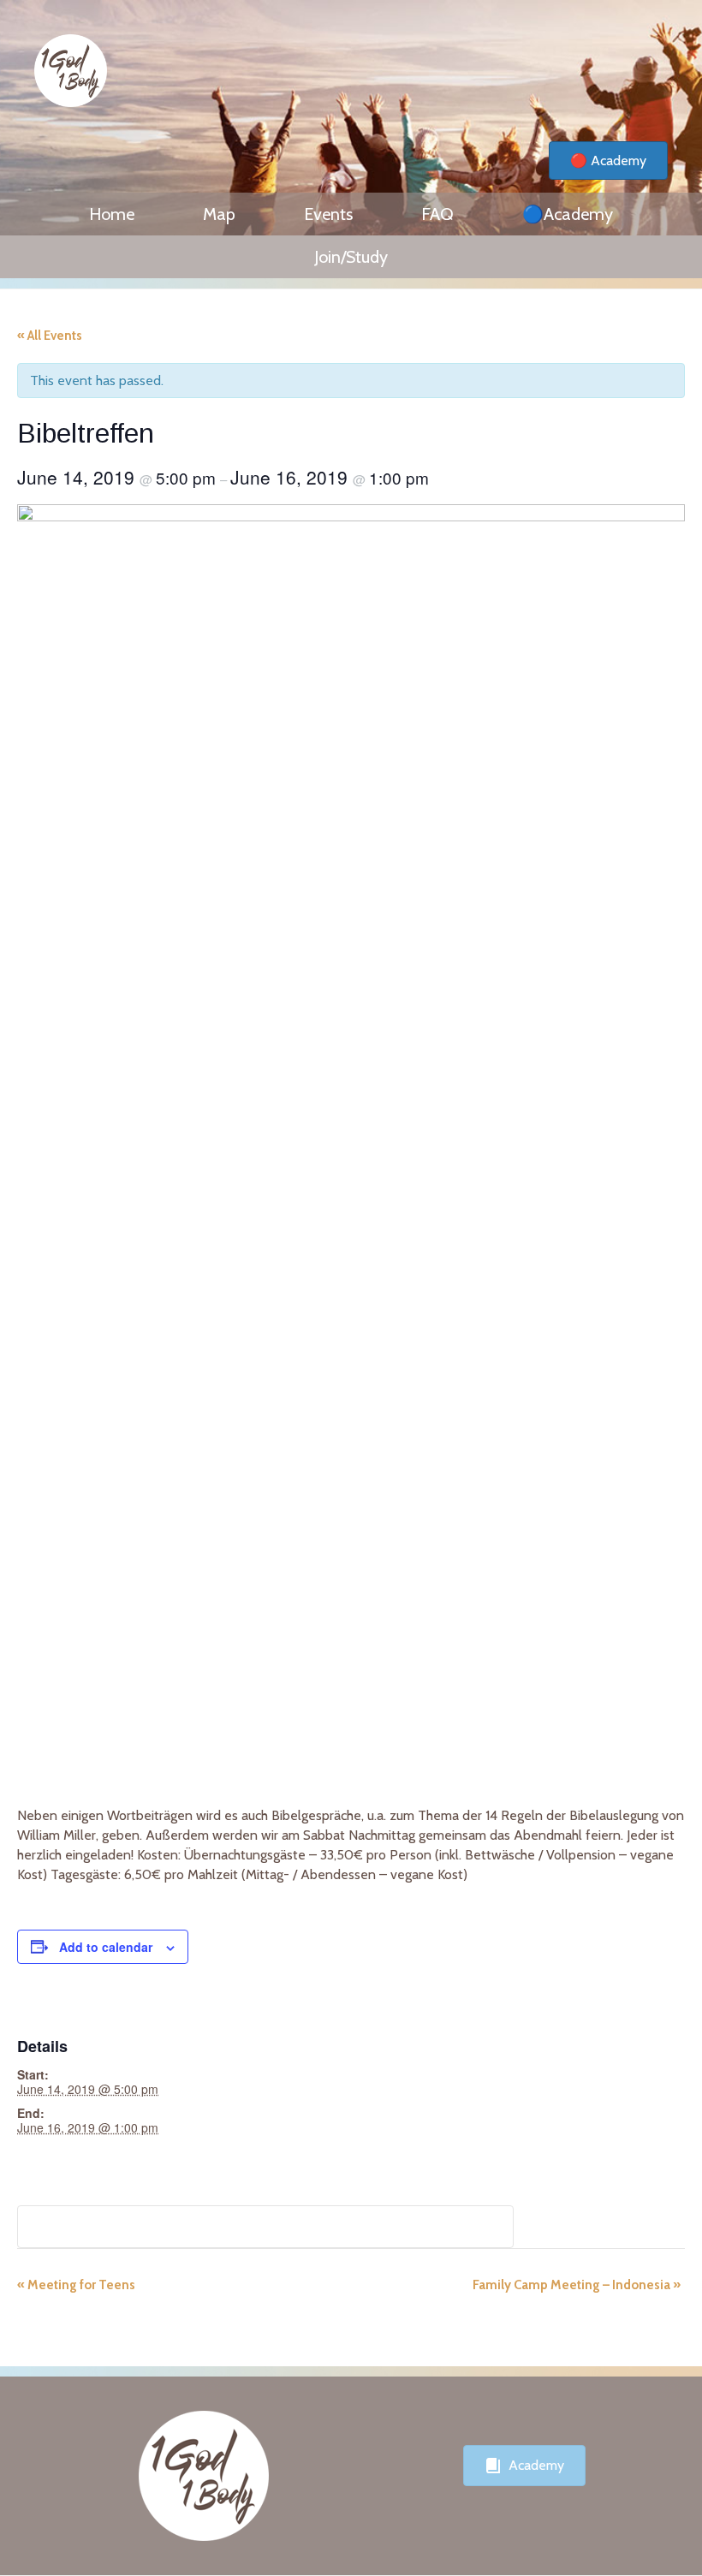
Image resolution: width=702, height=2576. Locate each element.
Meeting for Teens (76, 2285)
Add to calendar (106, 1947)
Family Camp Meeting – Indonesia (577, 2285)
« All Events (50, 336)
